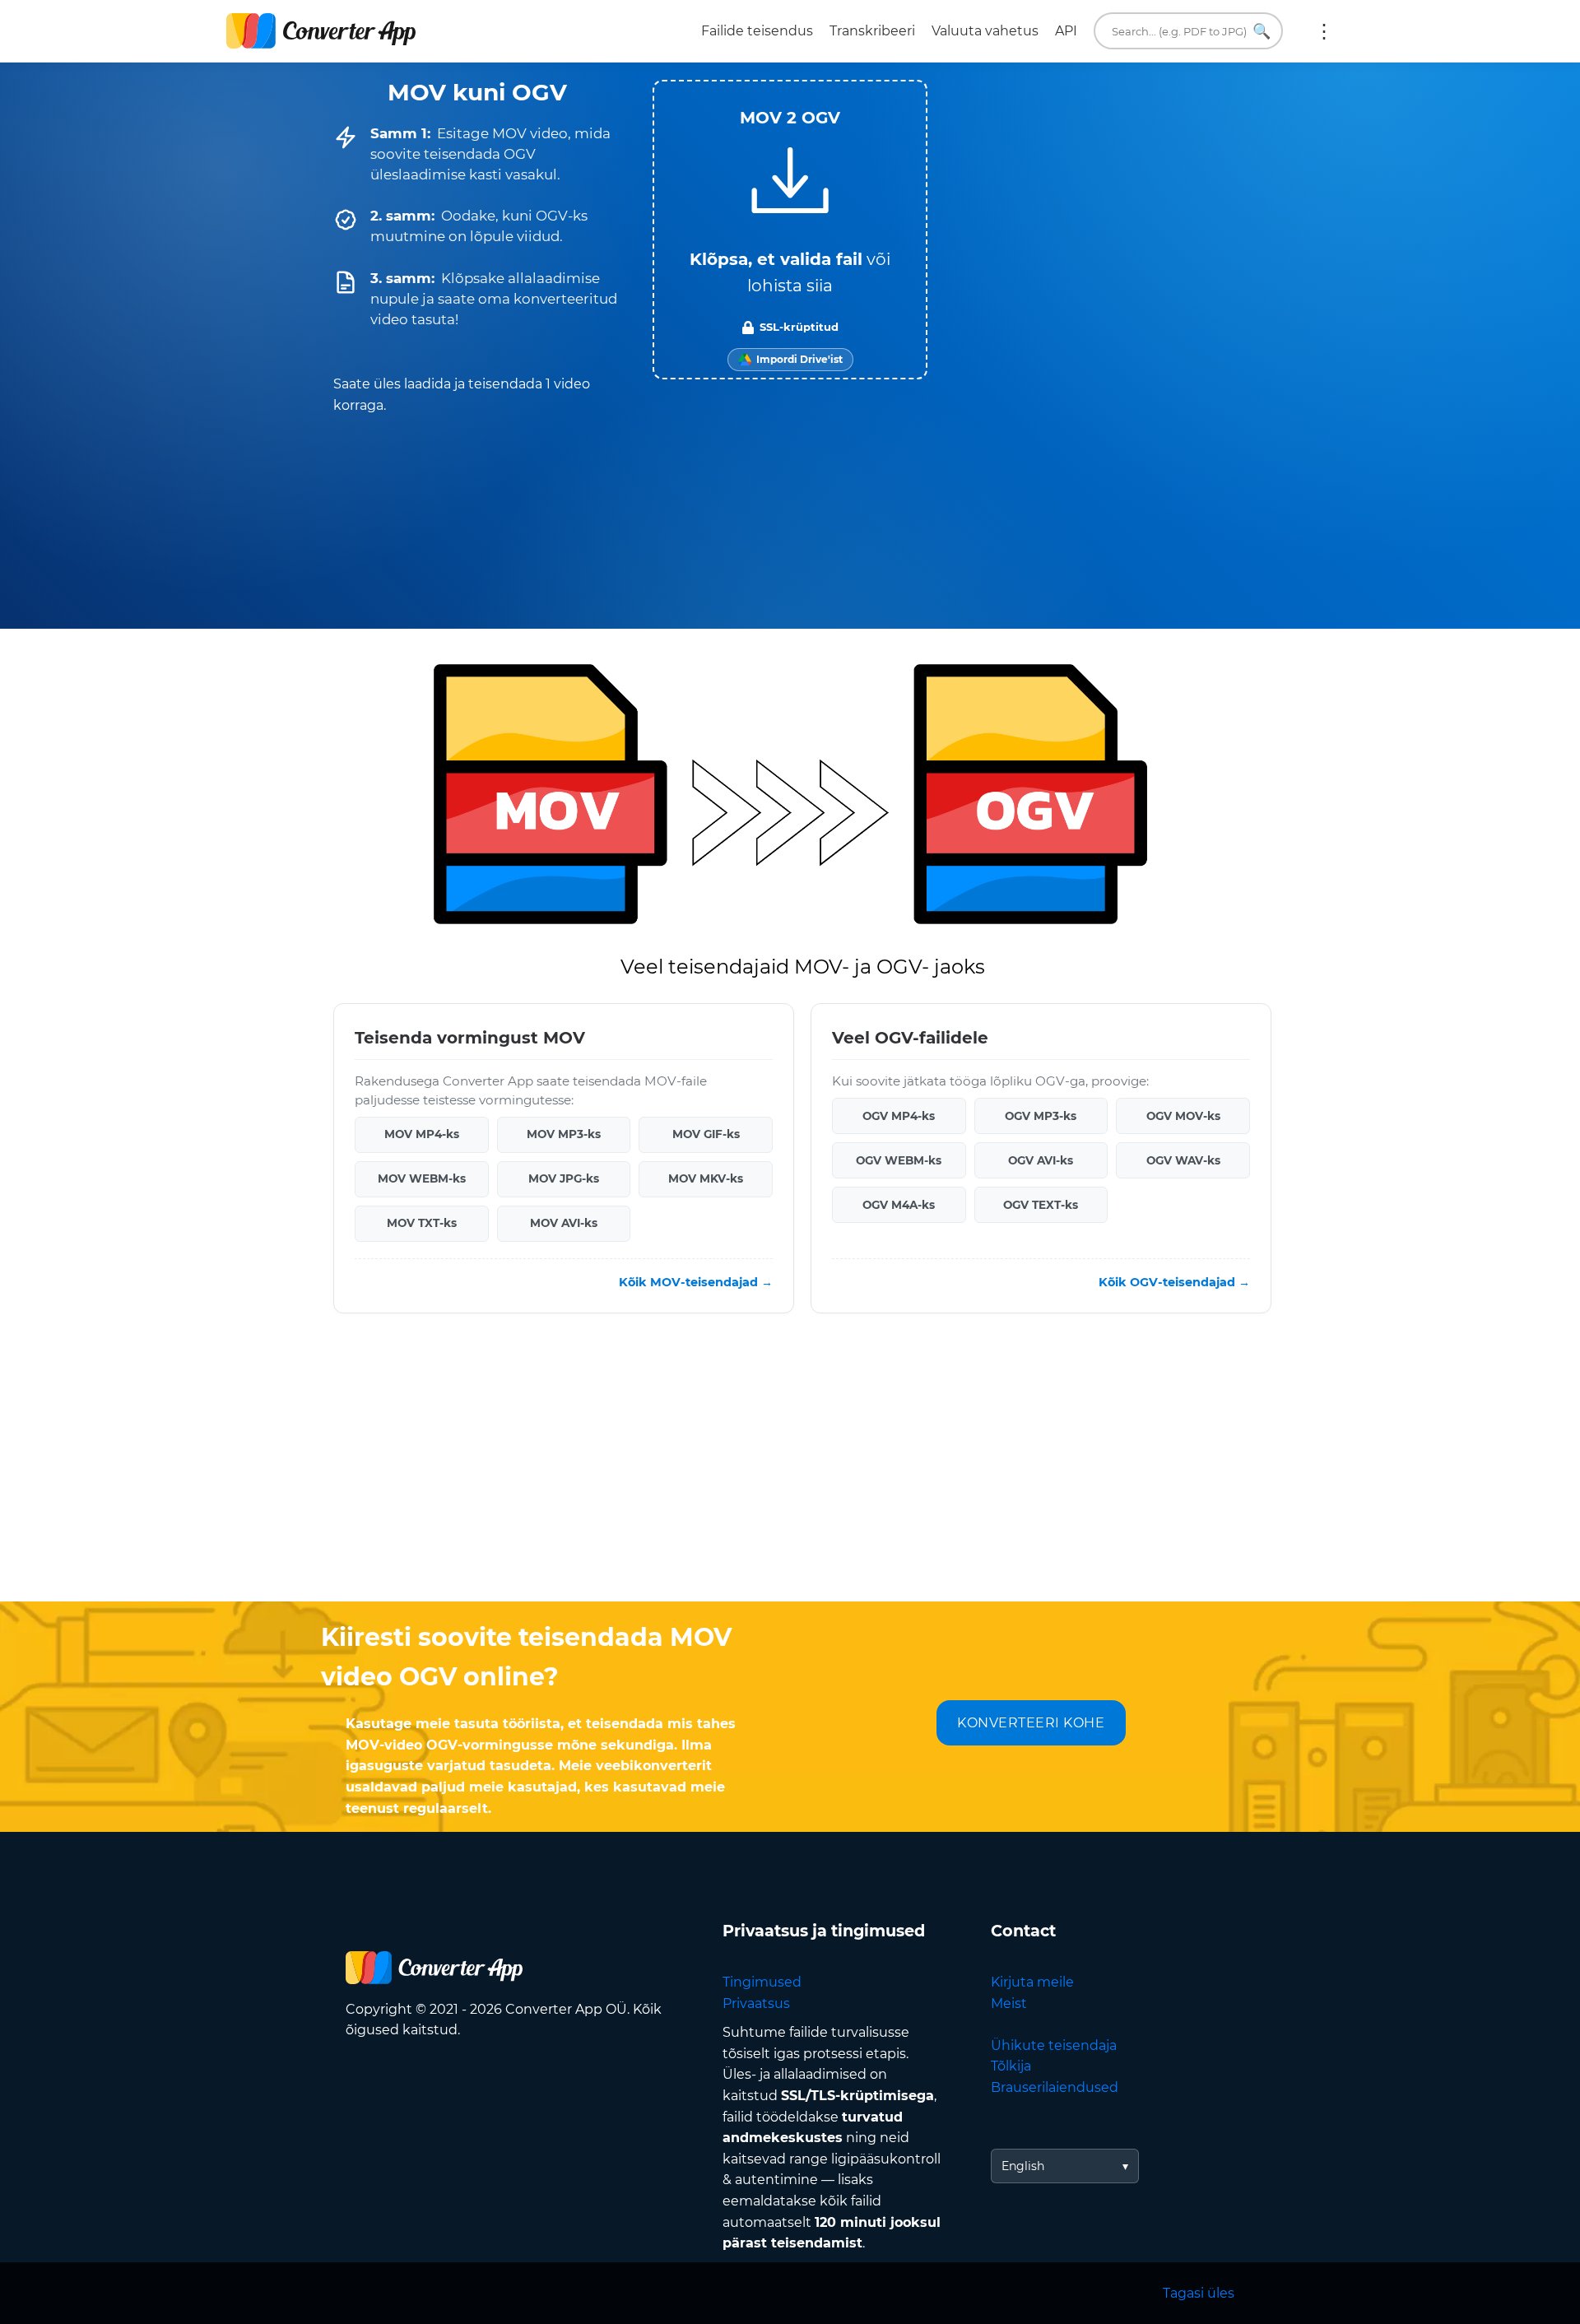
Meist (1009, 2003)
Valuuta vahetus (985, 31)
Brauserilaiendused (1055, 2087)
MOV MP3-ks (564, 1134)
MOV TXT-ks (422, 1223)
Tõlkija (1011, 2066)
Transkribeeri (872, 31)
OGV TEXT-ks (1041, 1205)
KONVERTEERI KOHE (1031, 1723)
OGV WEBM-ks (899, 1160)
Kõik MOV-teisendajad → (696, 1282)
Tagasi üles (1199, 2293)
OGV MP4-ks (899, 1116)
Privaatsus (756, 2003)
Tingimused (762, 1982)
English (1023, 2166)
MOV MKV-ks (706, 1178)
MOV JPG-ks (564, 1178)
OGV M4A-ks (899, 1205)
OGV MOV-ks (1183, 1116)
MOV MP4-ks (422, 1134)
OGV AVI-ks (1041, 1160)
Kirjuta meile (1032, 1982)
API (1066, 31)
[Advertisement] (790, 1470)
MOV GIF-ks (706, 1134)
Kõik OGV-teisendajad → (1174, 1282)
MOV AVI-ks (564, 1223)
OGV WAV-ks (1183, 1160)
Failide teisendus (757, 31)
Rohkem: (1324, 31)
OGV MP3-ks (1041, 1116)
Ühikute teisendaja (1054, 2045)
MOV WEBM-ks (422, 1178)
